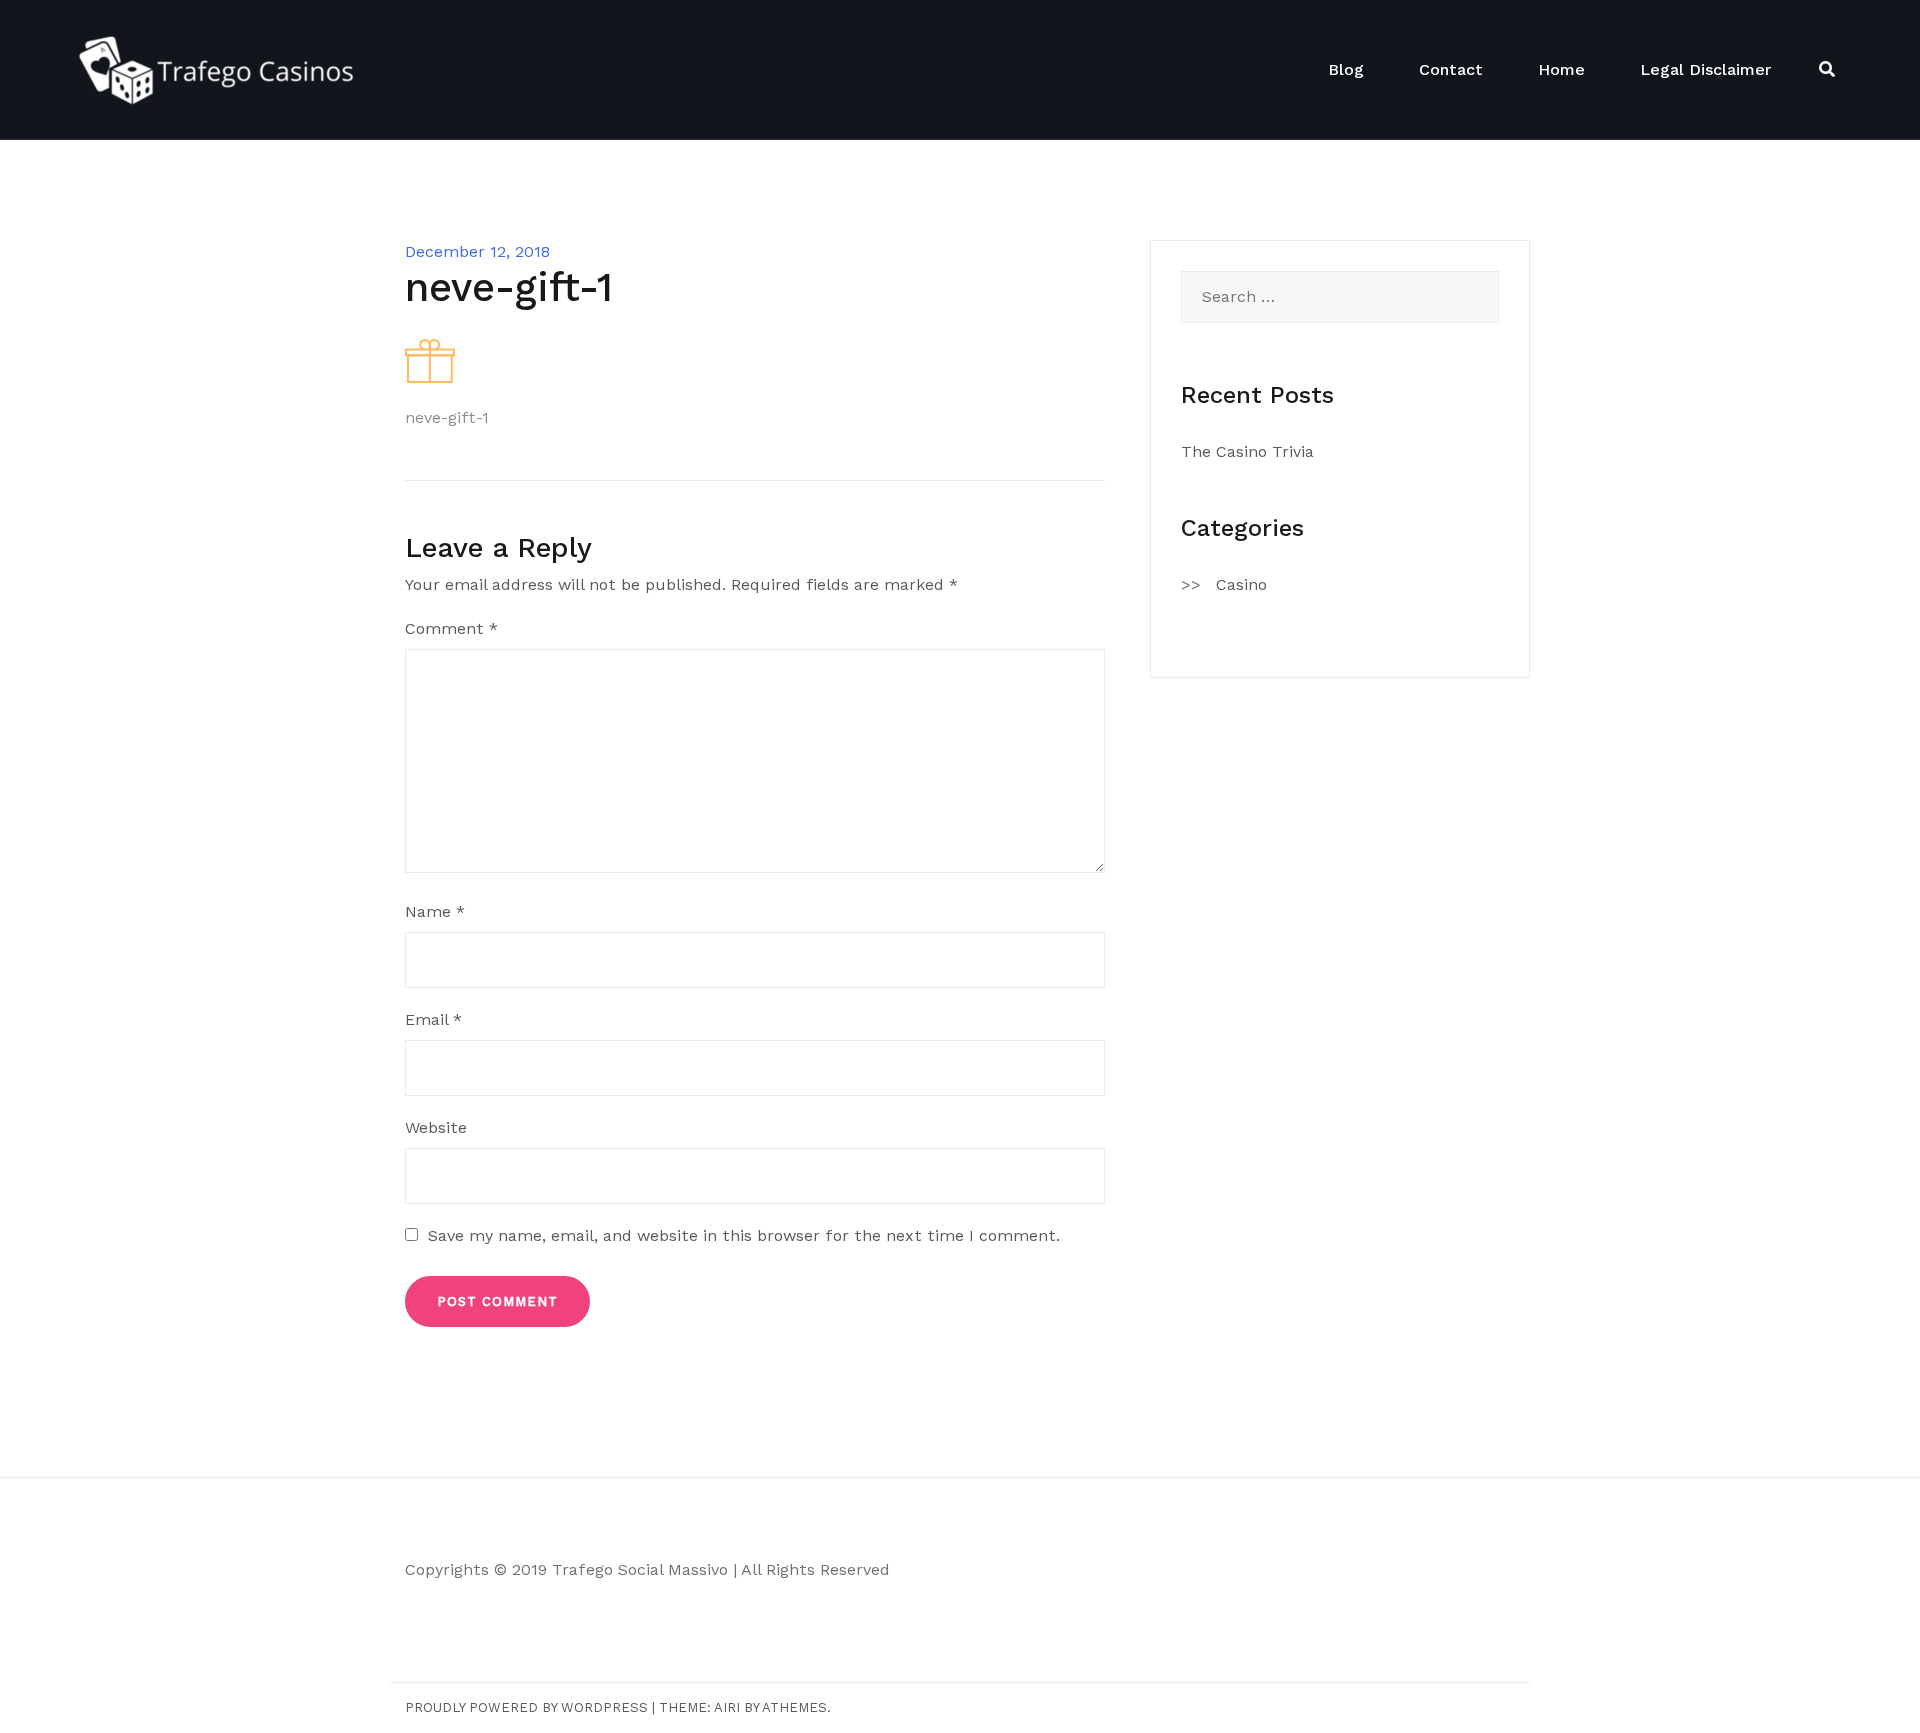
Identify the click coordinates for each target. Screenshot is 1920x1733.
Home (1561, 69)
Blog (1346, 69)
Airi (727, 1707)
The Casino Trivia (1247, 451)
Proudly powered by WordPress (526, 1707)
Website (436, 1127)
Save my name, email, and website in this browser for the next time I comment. (744, 1235)
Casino (1241, 584)
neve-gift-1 (447, 417)
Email (433, 1019)
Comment (451, 628)
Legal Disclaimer (1705, 69)
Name (435, 911)
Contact (1451, 69)
